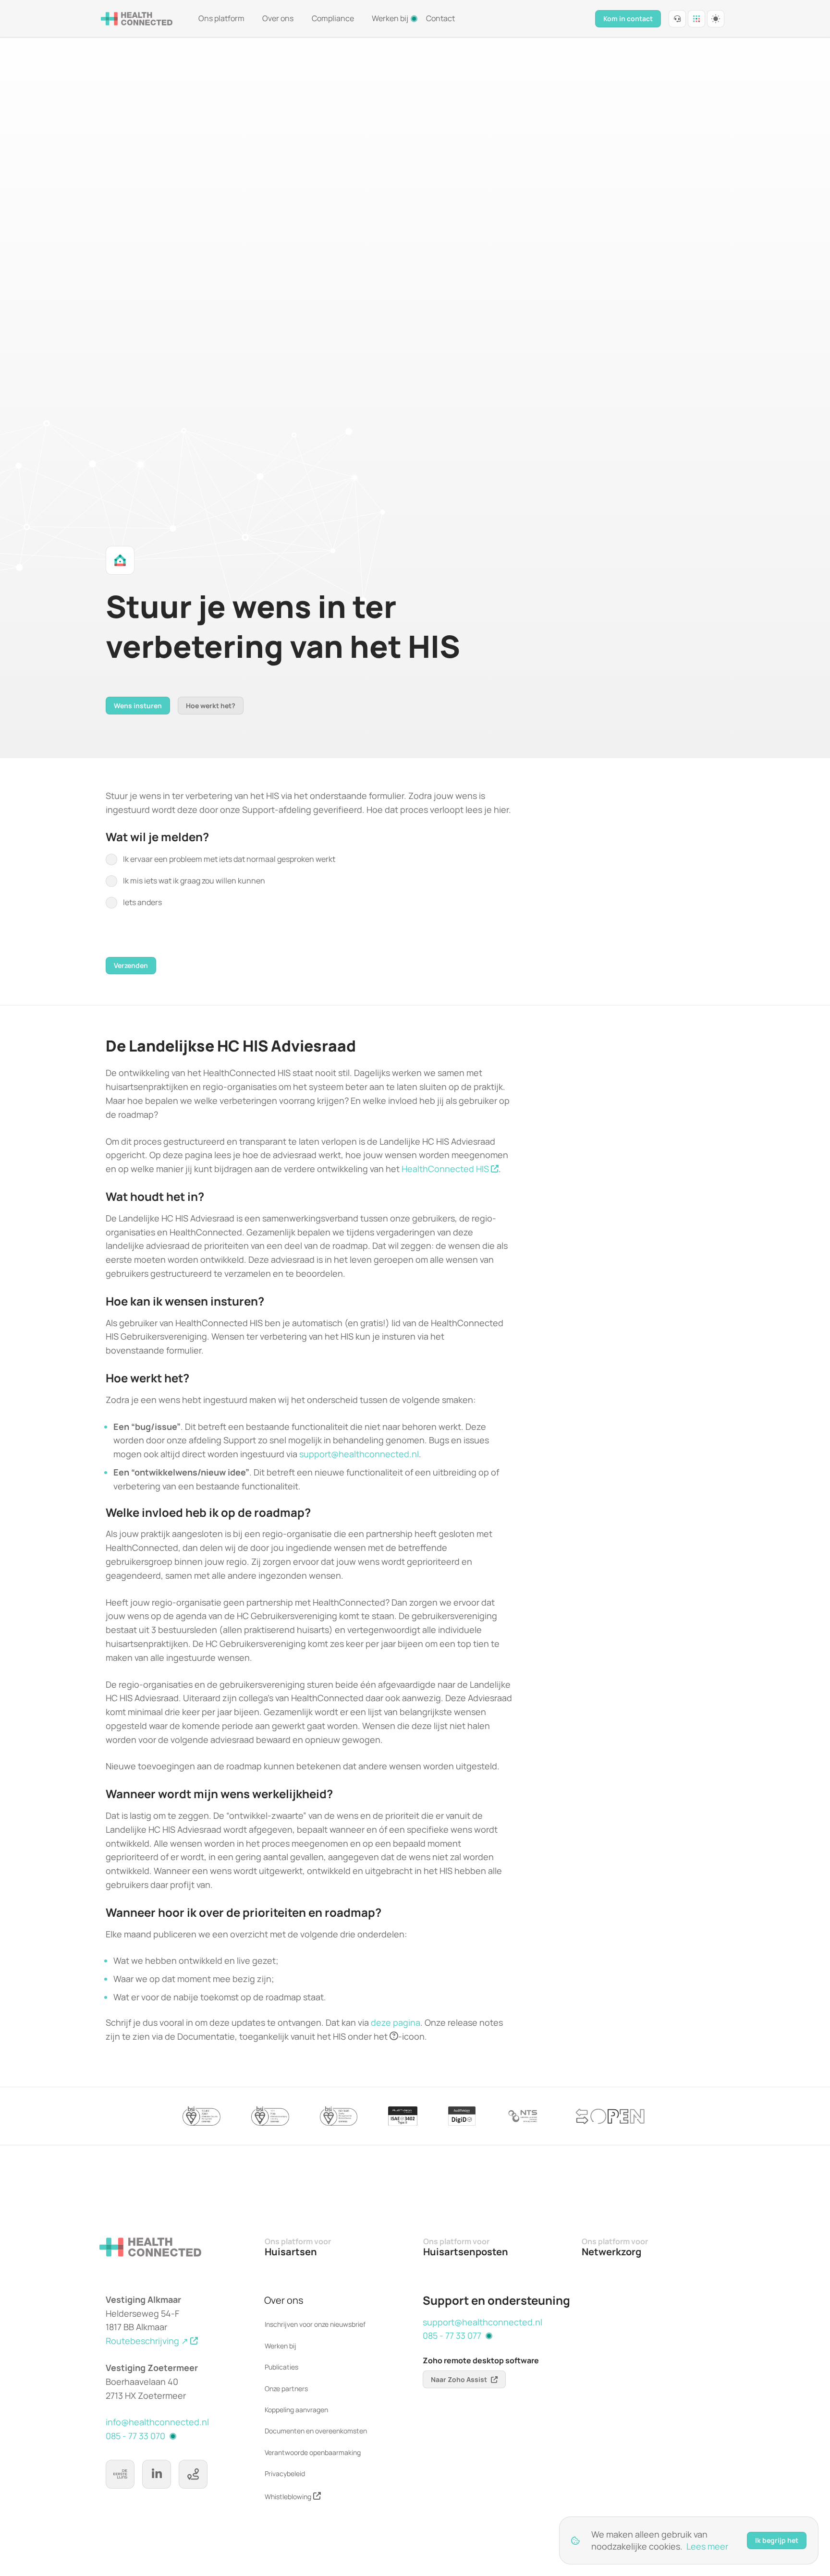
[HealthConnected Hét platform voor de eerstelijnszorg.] (137, 19)
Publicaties (281, 2367)
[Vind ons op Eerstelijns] (120, 2474)
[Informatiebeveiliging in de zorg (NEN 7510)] (270, 2116)
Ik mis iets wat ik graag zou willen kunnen (194, 881)
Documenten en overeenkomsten (316, 2431)
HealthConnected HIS (445, 1169)
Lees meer (707, 2546)
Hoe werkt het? (211, 706)
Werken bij (390, 18)
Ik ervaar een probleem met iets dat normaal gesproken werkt (229, 859)
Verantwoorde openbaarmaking (313, 2452)
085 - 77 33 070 (135, 2436)
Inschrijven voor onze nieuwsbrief (315, 2324)
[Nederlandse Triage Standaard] (524, 2116)
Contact (440, 18)
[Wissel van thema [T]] (716, 19)
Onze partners (286, 2389)
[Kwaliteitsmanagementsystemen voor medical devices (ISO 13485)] (339, 2116)
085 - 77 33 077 (452, 2335)
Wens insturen (138, 706)
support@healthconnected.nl (359, 1454)
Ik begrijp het (777, 2540)
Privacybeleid (285, 2473)
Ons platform (221, 18)
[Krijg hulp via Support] (677, 19)
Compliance (333, 18)
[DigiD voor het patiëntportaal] (462, 2116)
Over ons (278, 18)
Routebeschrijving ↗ (147, 2341)
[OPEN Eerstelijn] (610, 2116)
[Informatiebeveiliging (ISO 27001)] (201, 2116)
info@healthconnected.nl (157, 2422)
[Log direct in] (696, 19)
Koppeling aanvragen (296, 2410)
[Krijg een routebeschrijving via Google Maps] (193, 2474)
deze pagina (396, 2022)
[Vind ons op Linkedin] (157, 2474)
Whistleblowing (288, 2497)
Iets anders (142, 902)
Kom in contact (628, 18)
